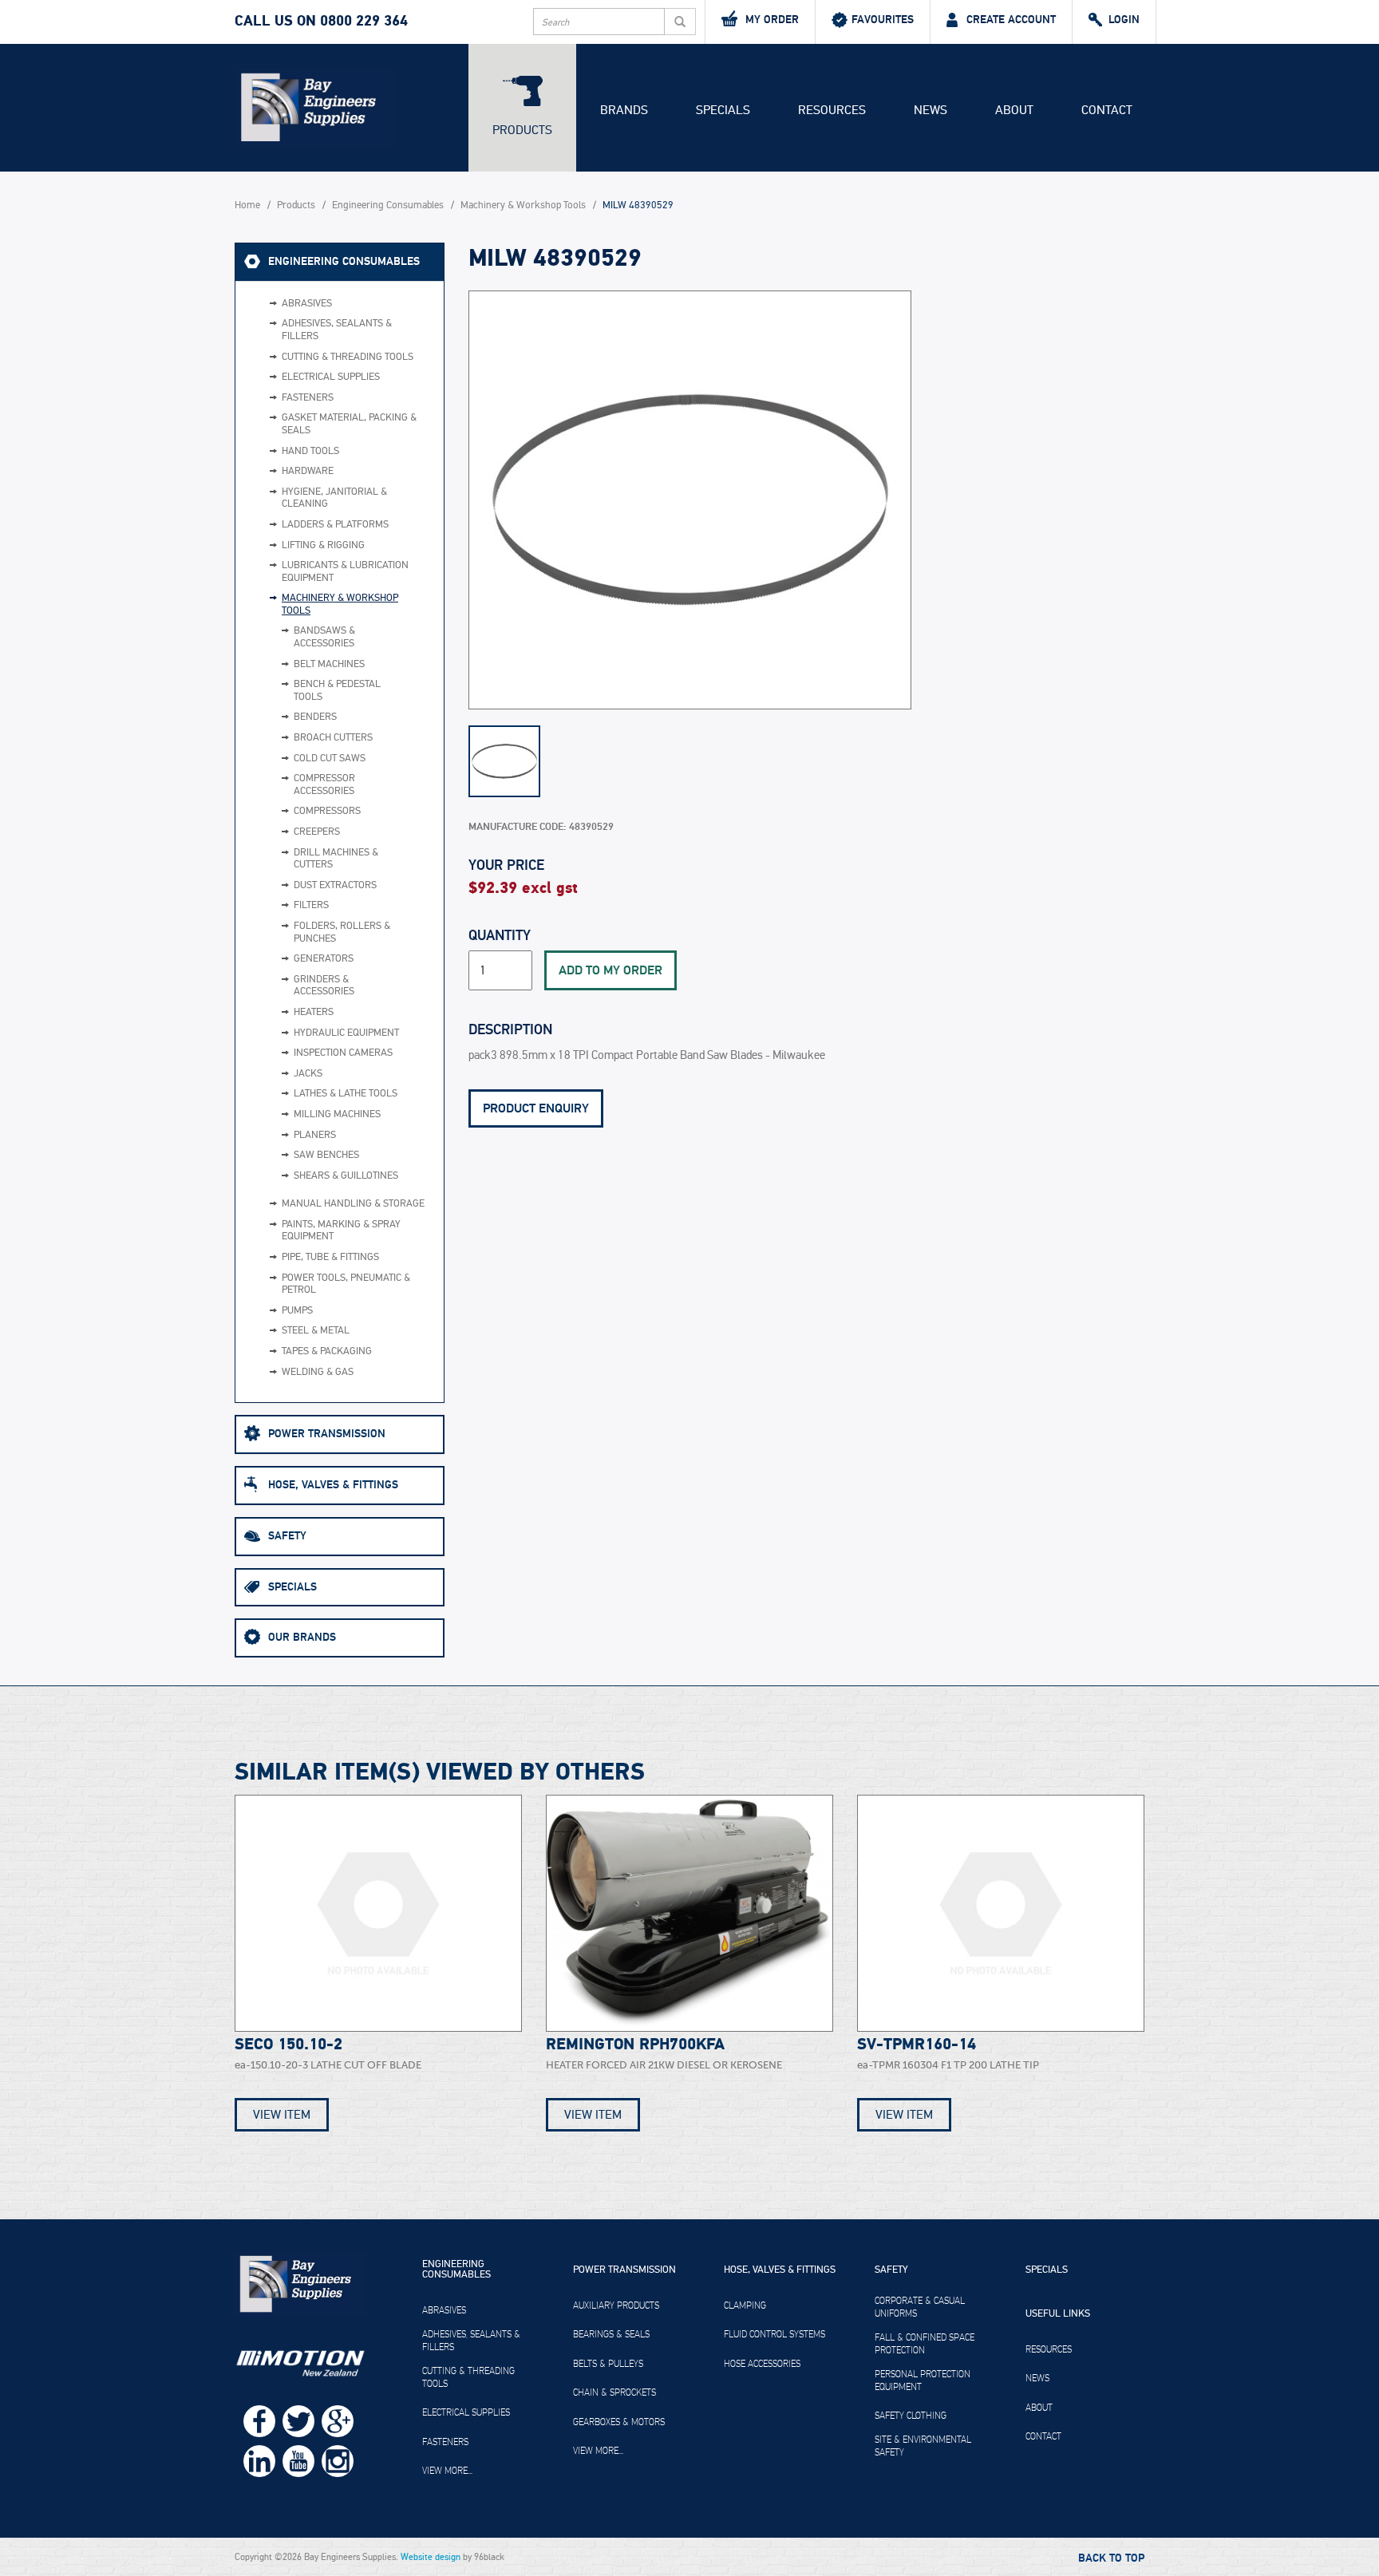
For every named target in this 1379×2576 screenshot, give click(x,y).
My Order (772, 20)
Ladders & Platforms (335, 525)
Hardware (308, 471)
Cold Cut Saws (330, 759)
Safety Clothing (911, 2416)
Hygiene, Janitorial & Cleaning (334, 498)
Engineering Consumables (388, 205)
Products (522, 130)
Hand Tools (310, 451)
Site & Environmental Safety (923, 2446)
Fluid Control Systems (774, 2334)
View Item (282, 2115)
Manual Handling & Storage (353, 1204)
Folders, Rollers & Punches (342, 932)
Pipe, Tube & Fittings (330, 1257)
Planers (315, 1135)
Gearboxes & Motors (619, 2422)
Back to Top (1111, 2558)
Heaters (314, 1012)
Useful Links (1058, 2314)
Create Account (1011, 20)
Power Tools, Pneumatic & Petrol (346, 1284)
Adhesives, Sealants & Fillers (337, 330)
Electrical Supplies (331, 377)
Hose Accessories (762, 2364)
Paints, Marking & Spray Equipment (341, 1231)
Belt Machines (329, 664)
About (1014, 110)
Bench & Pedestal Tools (337, 691)
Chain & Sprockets (614, 2392)
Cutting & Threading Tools (348, 357)
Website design (431, 2557)
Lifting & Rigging (323, 545)
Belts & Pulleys (608, 2364)
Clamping (745, 2305)
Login (1124, 20)
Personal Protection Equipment (923, 2380)
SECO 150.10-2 (288, 2045)
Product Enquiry (536, 1108)
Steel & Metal (316, 1331)
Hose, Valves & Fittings (333, 1485)
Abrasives (307, 304)
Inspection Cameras (343, 1053)
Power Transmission (327, 1434)
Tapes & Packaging (327, 1351)
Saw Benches (326, 1155)
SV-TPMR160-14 (917, 2045)
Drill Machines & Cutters (336, 859)
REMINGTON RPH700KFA (635, 2045)
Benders (315, 717)
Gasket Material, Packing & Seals (349, 424)
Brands (624, 110)
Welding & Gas (318, 1372)
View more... (447, 2471)
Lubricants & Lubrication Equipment (345, 572)
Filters (311, 905)
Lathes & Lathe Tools (346, 1094)
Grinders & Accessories (324, 986)
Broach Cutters (333, 738)
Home (247, 205)
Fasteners (308, 398)
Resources (832, 110)
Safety (287, 1536)
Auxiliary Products (616, 2305)
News (931, 110)
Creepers (317, 832)
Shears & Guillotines (346, 1176)
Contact (1107, 110)
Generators (324, 959)
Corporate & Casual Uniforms (920, 2307)
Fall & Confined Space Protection (925, 2344)
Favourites (883, 20)
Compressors (327, 811)
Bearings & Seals (611, 2334)
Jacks (308, 1074)
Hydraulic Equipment (346, 1033)
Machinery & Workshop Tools (523, 205)
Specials (723, 110)
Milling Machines (337, 1114)
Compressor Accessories (324, 785)
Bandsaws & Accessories (324, 637)
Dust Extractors (335, 885)
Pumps (297, 1311)
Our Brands (302, 1637)
